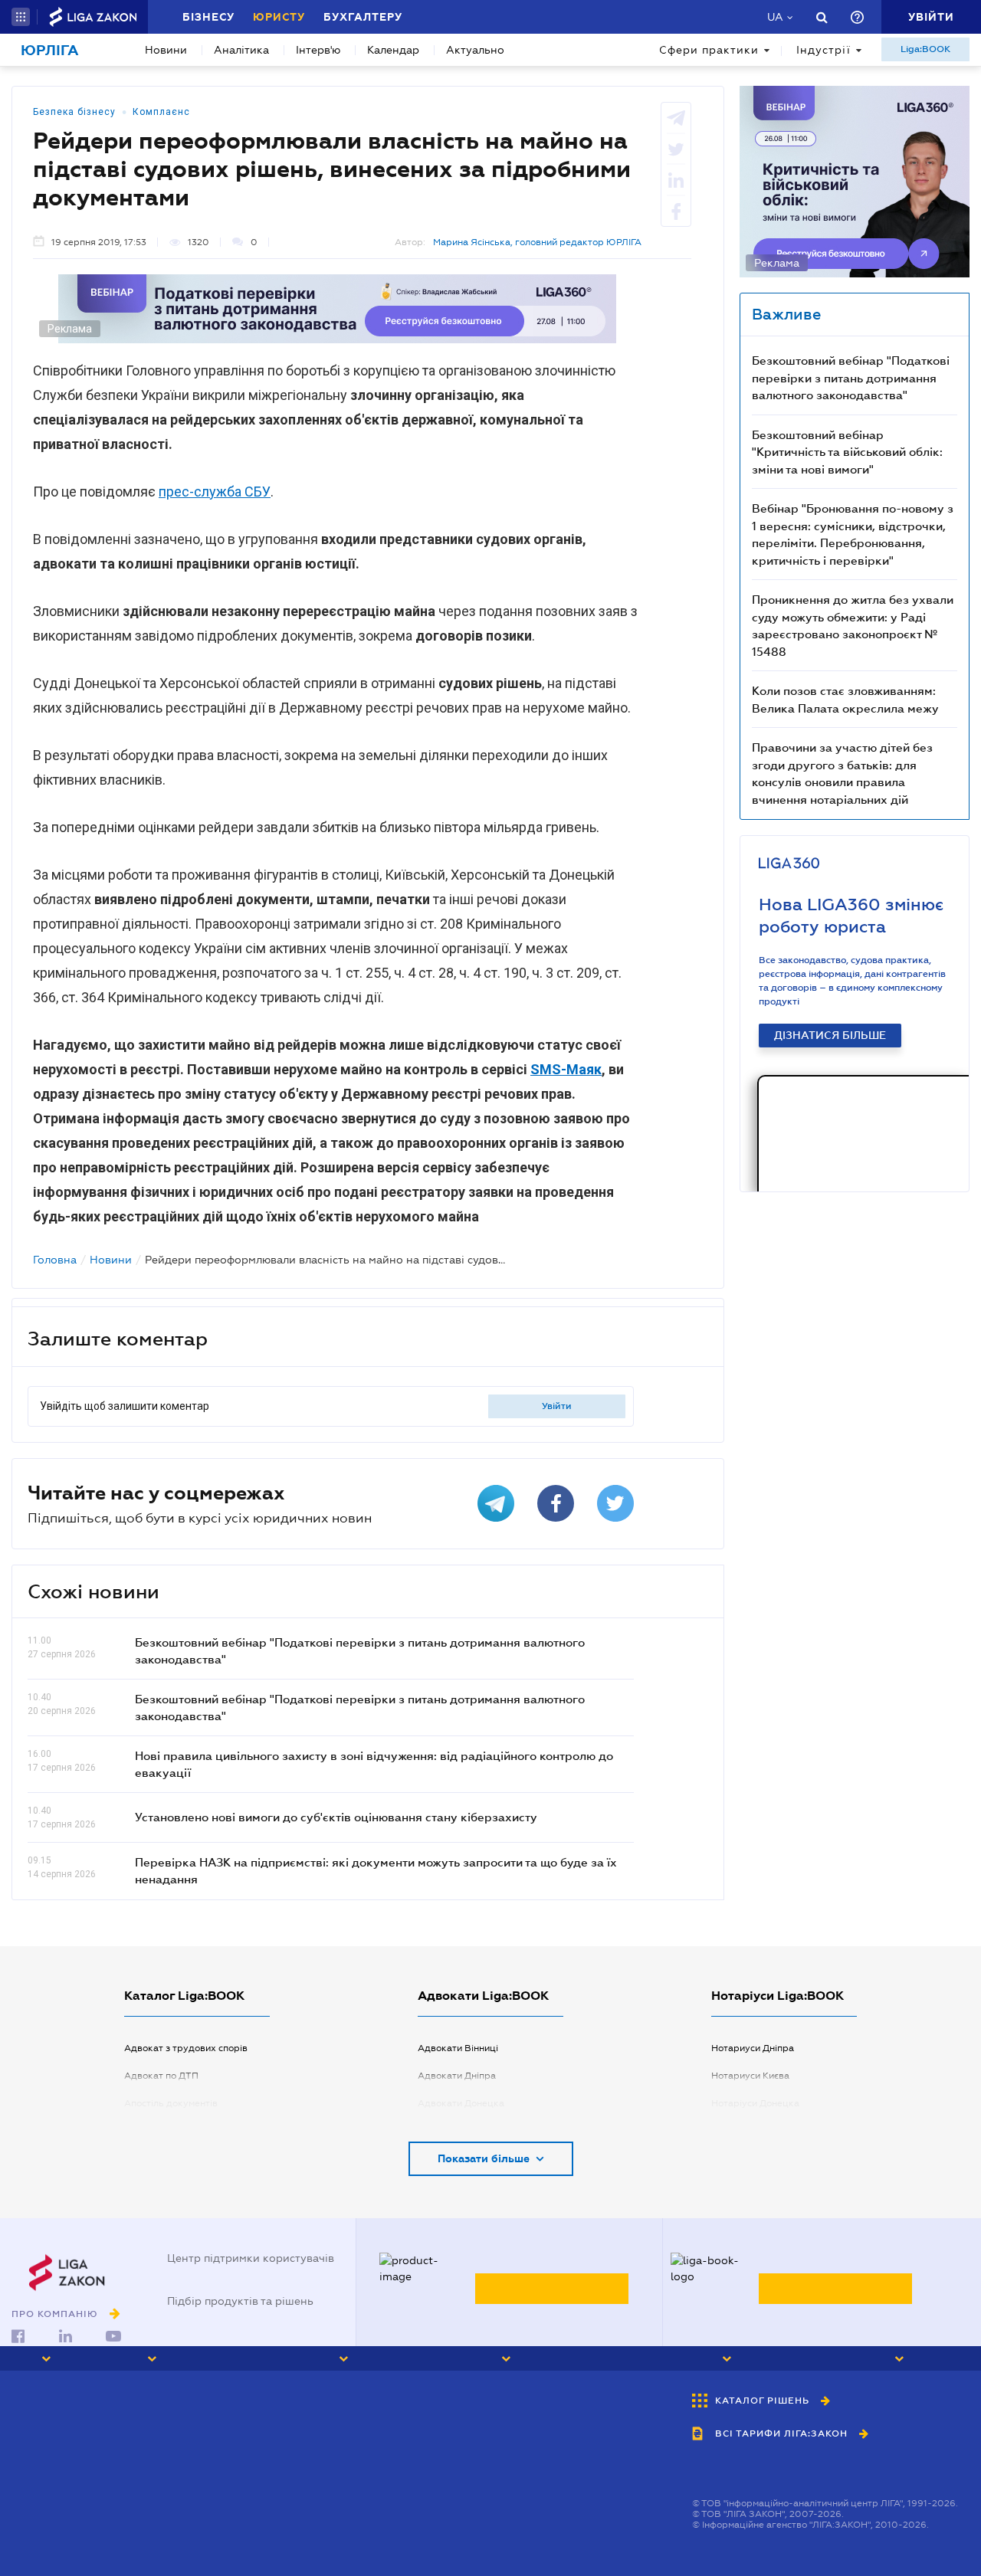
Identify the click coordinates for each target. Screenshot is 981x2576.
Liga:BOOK (925, 49)
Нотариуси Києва (750, 2076)
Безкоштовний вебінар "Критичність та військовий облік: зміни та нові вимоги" (847, 452)
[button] (21, 17)
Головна (55, 1260)
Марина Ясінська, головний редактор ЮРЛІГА (537, 242)
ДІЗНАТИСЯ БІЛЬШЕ (830, 1035)
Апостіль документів (171, 2103)
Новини (166, 50)
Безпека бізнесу (74, 112)
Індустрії (824, 50)
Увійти (557, 1406)
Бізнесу (208, 17)
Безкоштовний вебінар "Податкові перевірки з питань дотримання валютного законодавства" (851, 377)
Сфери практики (709, 50)
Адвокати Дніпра (457, 2076)
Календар (393, 50)
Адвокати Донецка (461, 2103)
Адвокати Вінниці (458, 2048)
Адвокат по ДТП (161, 2076)
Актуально (475, 50)
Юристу (279, 17)
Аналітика (241, 50)
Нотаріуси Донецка (755, 2103)
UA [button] (775, 17)
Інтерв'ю (318, 50)
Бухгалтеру (363, 17)
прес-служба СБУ (215, 492)
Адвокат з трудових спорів (186, 2048)
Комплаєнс (161, 112)
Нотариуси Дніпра (753, 2048)
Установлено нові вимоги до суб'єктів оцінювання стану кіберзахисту (336, 1817)
